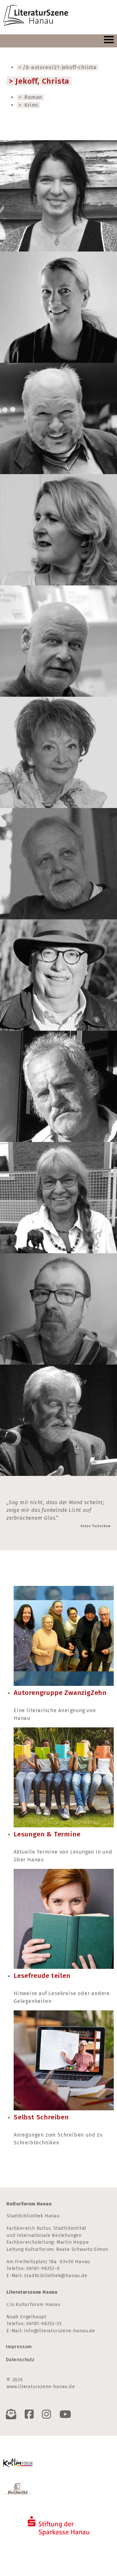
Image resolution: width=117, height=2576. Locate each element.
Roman (32, 97)
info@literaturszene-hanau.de (59, 2331)
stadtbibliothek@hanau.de (56, 2276)
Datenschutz (20, 2360)
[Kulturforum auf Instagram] (48, 2414)
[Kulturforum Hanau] (18, 2461)
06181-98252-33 (44, 2324)
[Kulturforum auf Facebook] (31, 2414)
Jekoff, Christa (42, 81)
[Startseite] (36, 16)
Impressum (19, 2347)
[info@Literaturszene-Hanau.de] (13, 2414)
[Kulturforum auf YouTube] (67, 2414)
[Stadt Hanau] (18, 2489)
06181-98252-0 (43, 2269)
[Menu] (109, 41)
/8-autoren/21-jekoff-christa (59, 67)
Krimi (31, 105)
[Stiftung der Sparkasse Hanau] (58, 2523)
